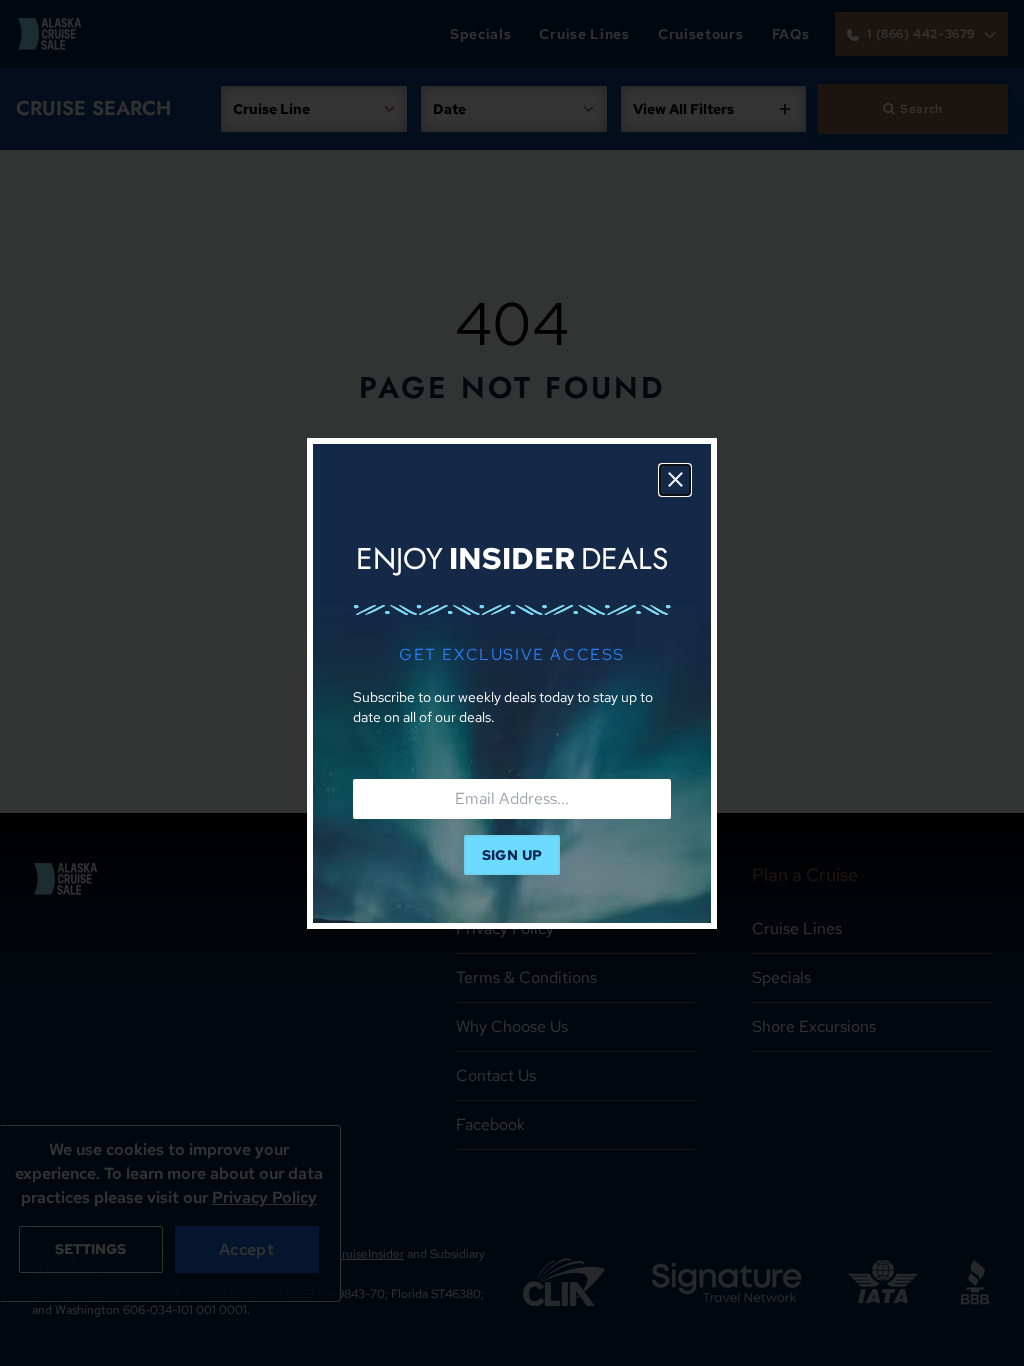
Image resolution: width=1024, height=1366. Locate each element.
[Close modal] (675, 480)
